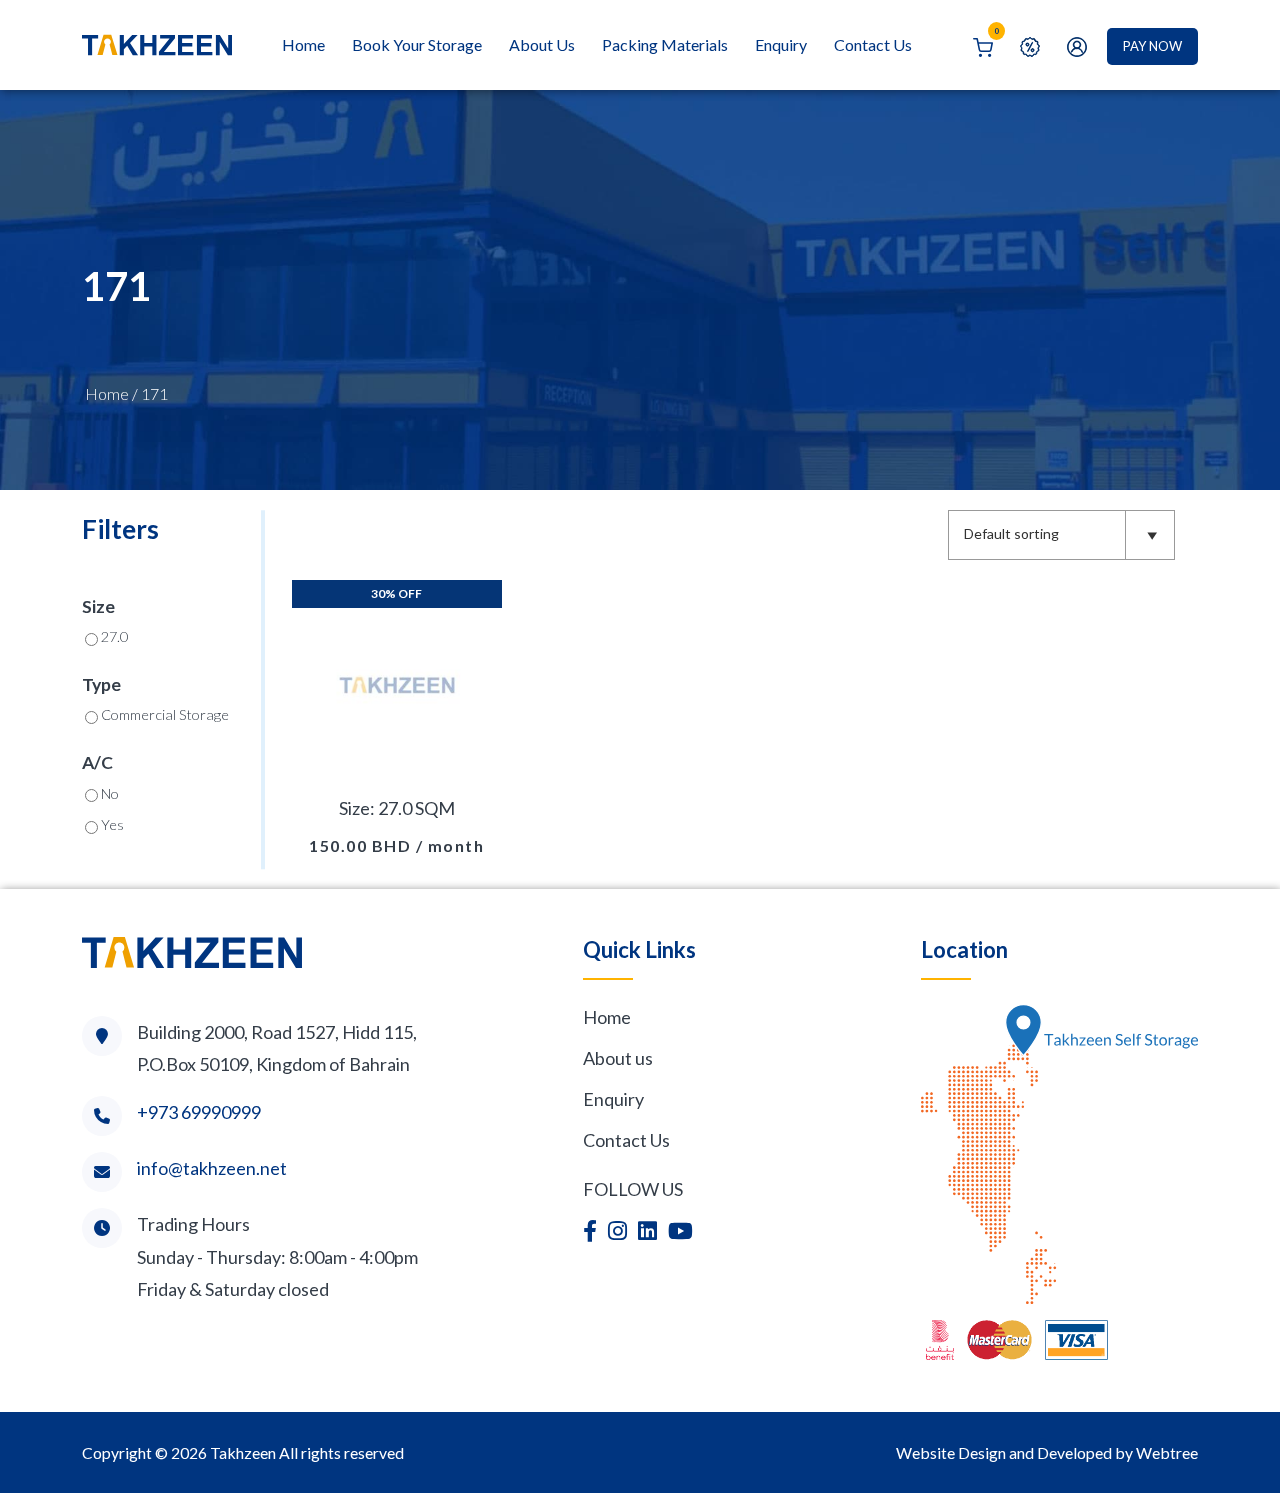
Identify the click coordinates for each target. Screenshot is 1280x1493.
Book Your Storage (417, 44)
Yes (112, 824)
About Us (542, 44)
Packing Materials (665, 44)
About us (618, 1058)
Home (303, 44)
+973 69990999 (199, 1112)
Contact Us (873, 44)
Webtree (1167, 1452)
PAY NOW (1152, 46)
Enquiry (781, 44)
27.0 (114, 636)
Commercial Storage (165, 714)
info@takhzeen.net (212, 1168)
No (110, 793)
